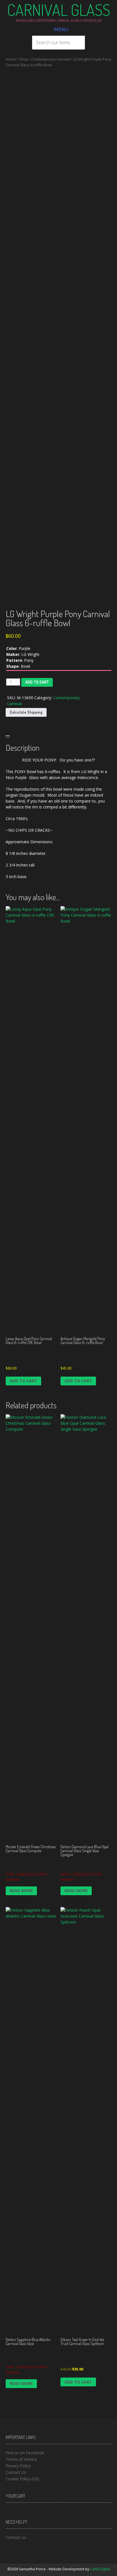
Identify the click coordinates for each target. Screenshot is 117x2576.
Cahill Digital (100, 2569)
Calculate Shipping (26, 712)
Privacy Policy (18, 2466)
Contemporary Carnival (51, 59)
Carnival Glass (59, 10)
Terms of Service (21, 2459)
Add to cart (37, 682)
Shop (24, 59)
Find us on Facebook (25, 2453)
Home (11, 59)
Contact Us (16, 2472)
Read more (21, 1891)
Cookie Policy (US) (22, 2479)
